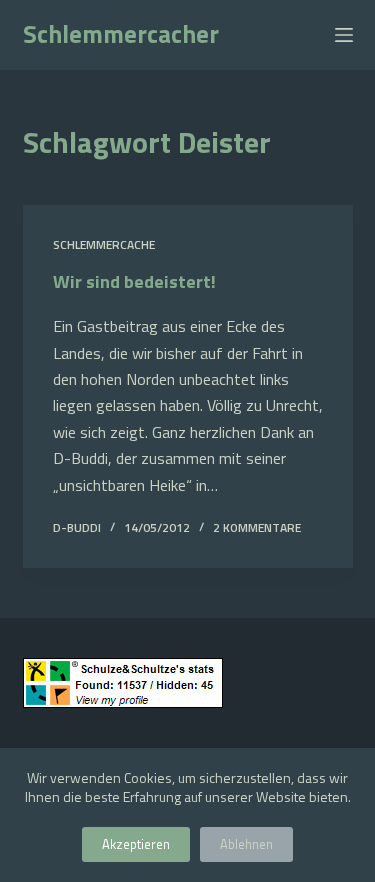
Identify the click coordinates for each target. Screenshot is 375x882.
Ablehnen (246, 844)
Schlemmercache (104, 244)
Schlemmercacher (121, 34)
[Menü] (344, 35)
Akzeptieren (136, 844)
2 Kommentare (257, 527)
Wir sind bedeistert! (134, 281)
